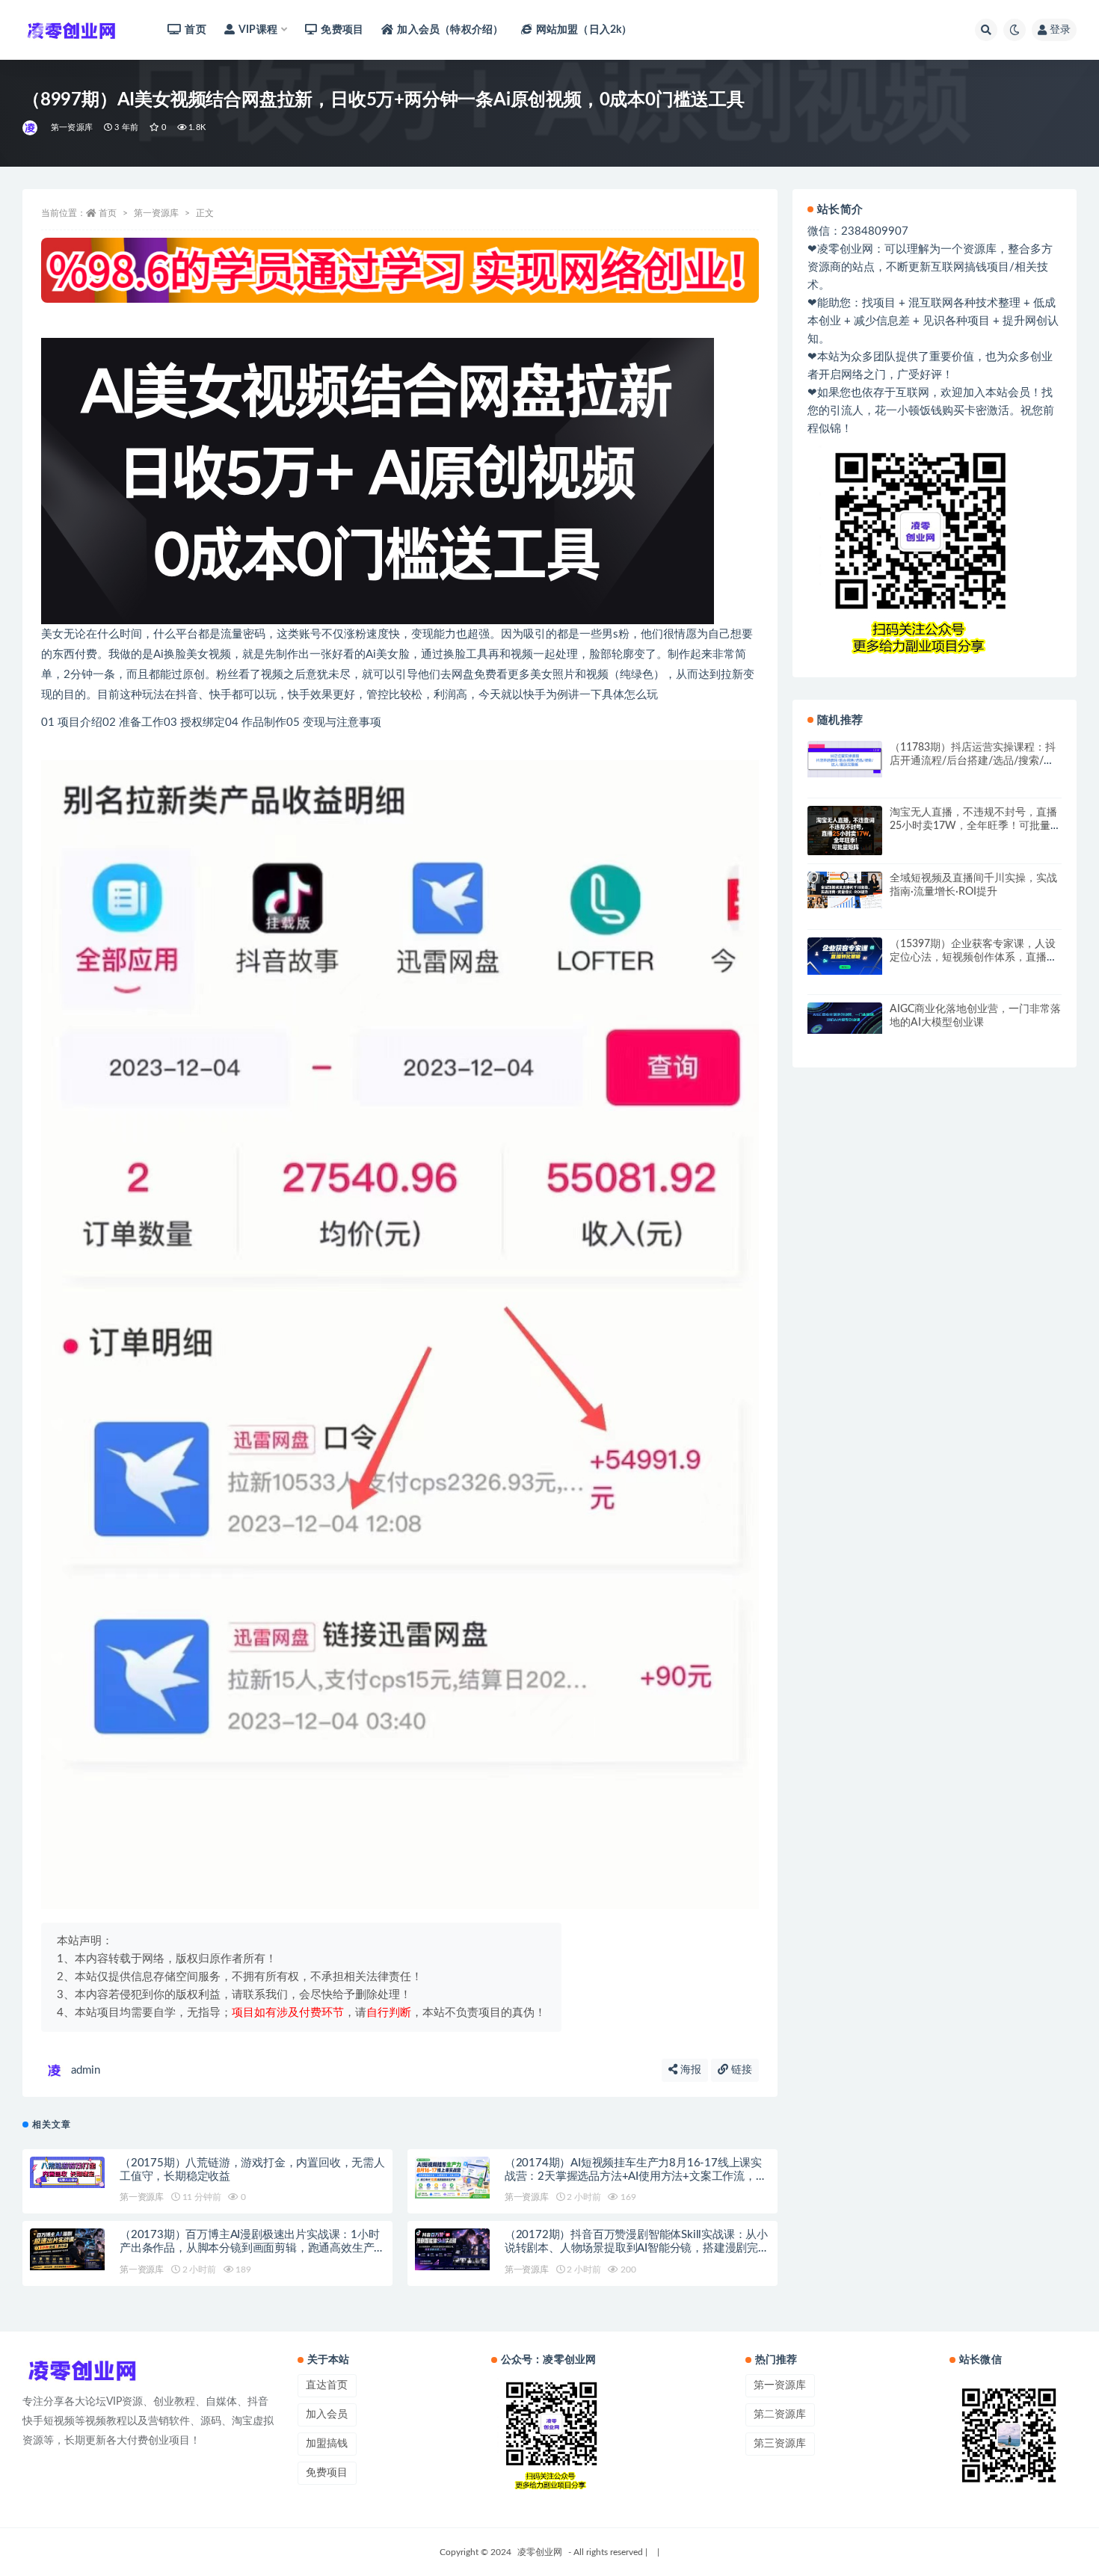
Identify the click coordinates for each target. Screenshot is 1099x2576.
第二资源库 (780, 2415)
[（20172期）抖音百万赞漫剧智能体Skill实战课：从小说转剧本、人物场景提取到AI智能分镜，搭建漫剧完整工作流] (452, 2249)
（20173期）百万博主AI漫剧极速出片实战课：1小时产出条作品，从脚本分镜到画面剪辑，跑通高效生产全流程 (250, 2248)
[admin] (31, 128)
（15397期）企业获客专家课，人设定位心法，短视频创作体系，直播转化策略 (973, 958)
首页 (195, 30)
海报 (689, 2070)
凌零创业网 (540, 2552)
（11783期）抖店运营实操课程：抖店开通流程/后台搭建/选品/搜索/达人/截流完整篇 (973, 761)
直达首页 (327, 2385)
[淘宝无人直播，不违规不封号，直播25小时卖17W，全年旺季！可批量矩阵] (845, 831)
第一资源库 (72, 127)
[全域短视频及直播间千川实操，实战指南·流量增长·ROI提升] (845, 890)
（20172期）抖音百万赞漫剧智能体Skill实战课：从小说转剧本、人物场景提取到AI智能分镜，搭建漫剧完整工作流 (637, 2248)
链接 (740, 2070)
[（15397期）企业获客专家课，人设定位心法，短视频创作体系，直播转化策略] (845, 956)
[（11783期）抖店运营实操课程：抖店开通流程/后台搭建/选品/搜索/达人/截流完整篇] (845, 759)
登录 (1060, 30)
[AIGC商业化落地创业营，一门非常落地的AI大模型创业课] (845, 1018)
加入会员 (327, 2415)
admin (86, 2070)
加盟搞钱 (327, 2444)
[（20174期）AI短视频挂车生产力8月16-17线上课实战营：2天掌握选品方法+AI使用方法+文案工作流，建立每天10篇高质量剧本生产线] (452, 2178)
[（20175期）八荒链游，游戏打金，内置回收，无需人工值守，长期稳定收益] (67, 2173)
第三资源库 (780, 2444)
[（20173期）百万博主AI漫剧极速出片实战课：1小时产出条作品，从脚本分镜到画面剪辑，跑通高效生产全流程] (67, 2249)
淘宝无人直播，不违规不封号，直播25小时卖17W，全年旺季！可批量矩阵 (975, 826)
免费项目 (342, 30)
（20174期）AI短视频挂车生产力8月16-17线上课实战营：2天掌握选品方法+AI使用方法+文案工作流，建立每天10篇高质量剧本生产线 (636, 2176)
